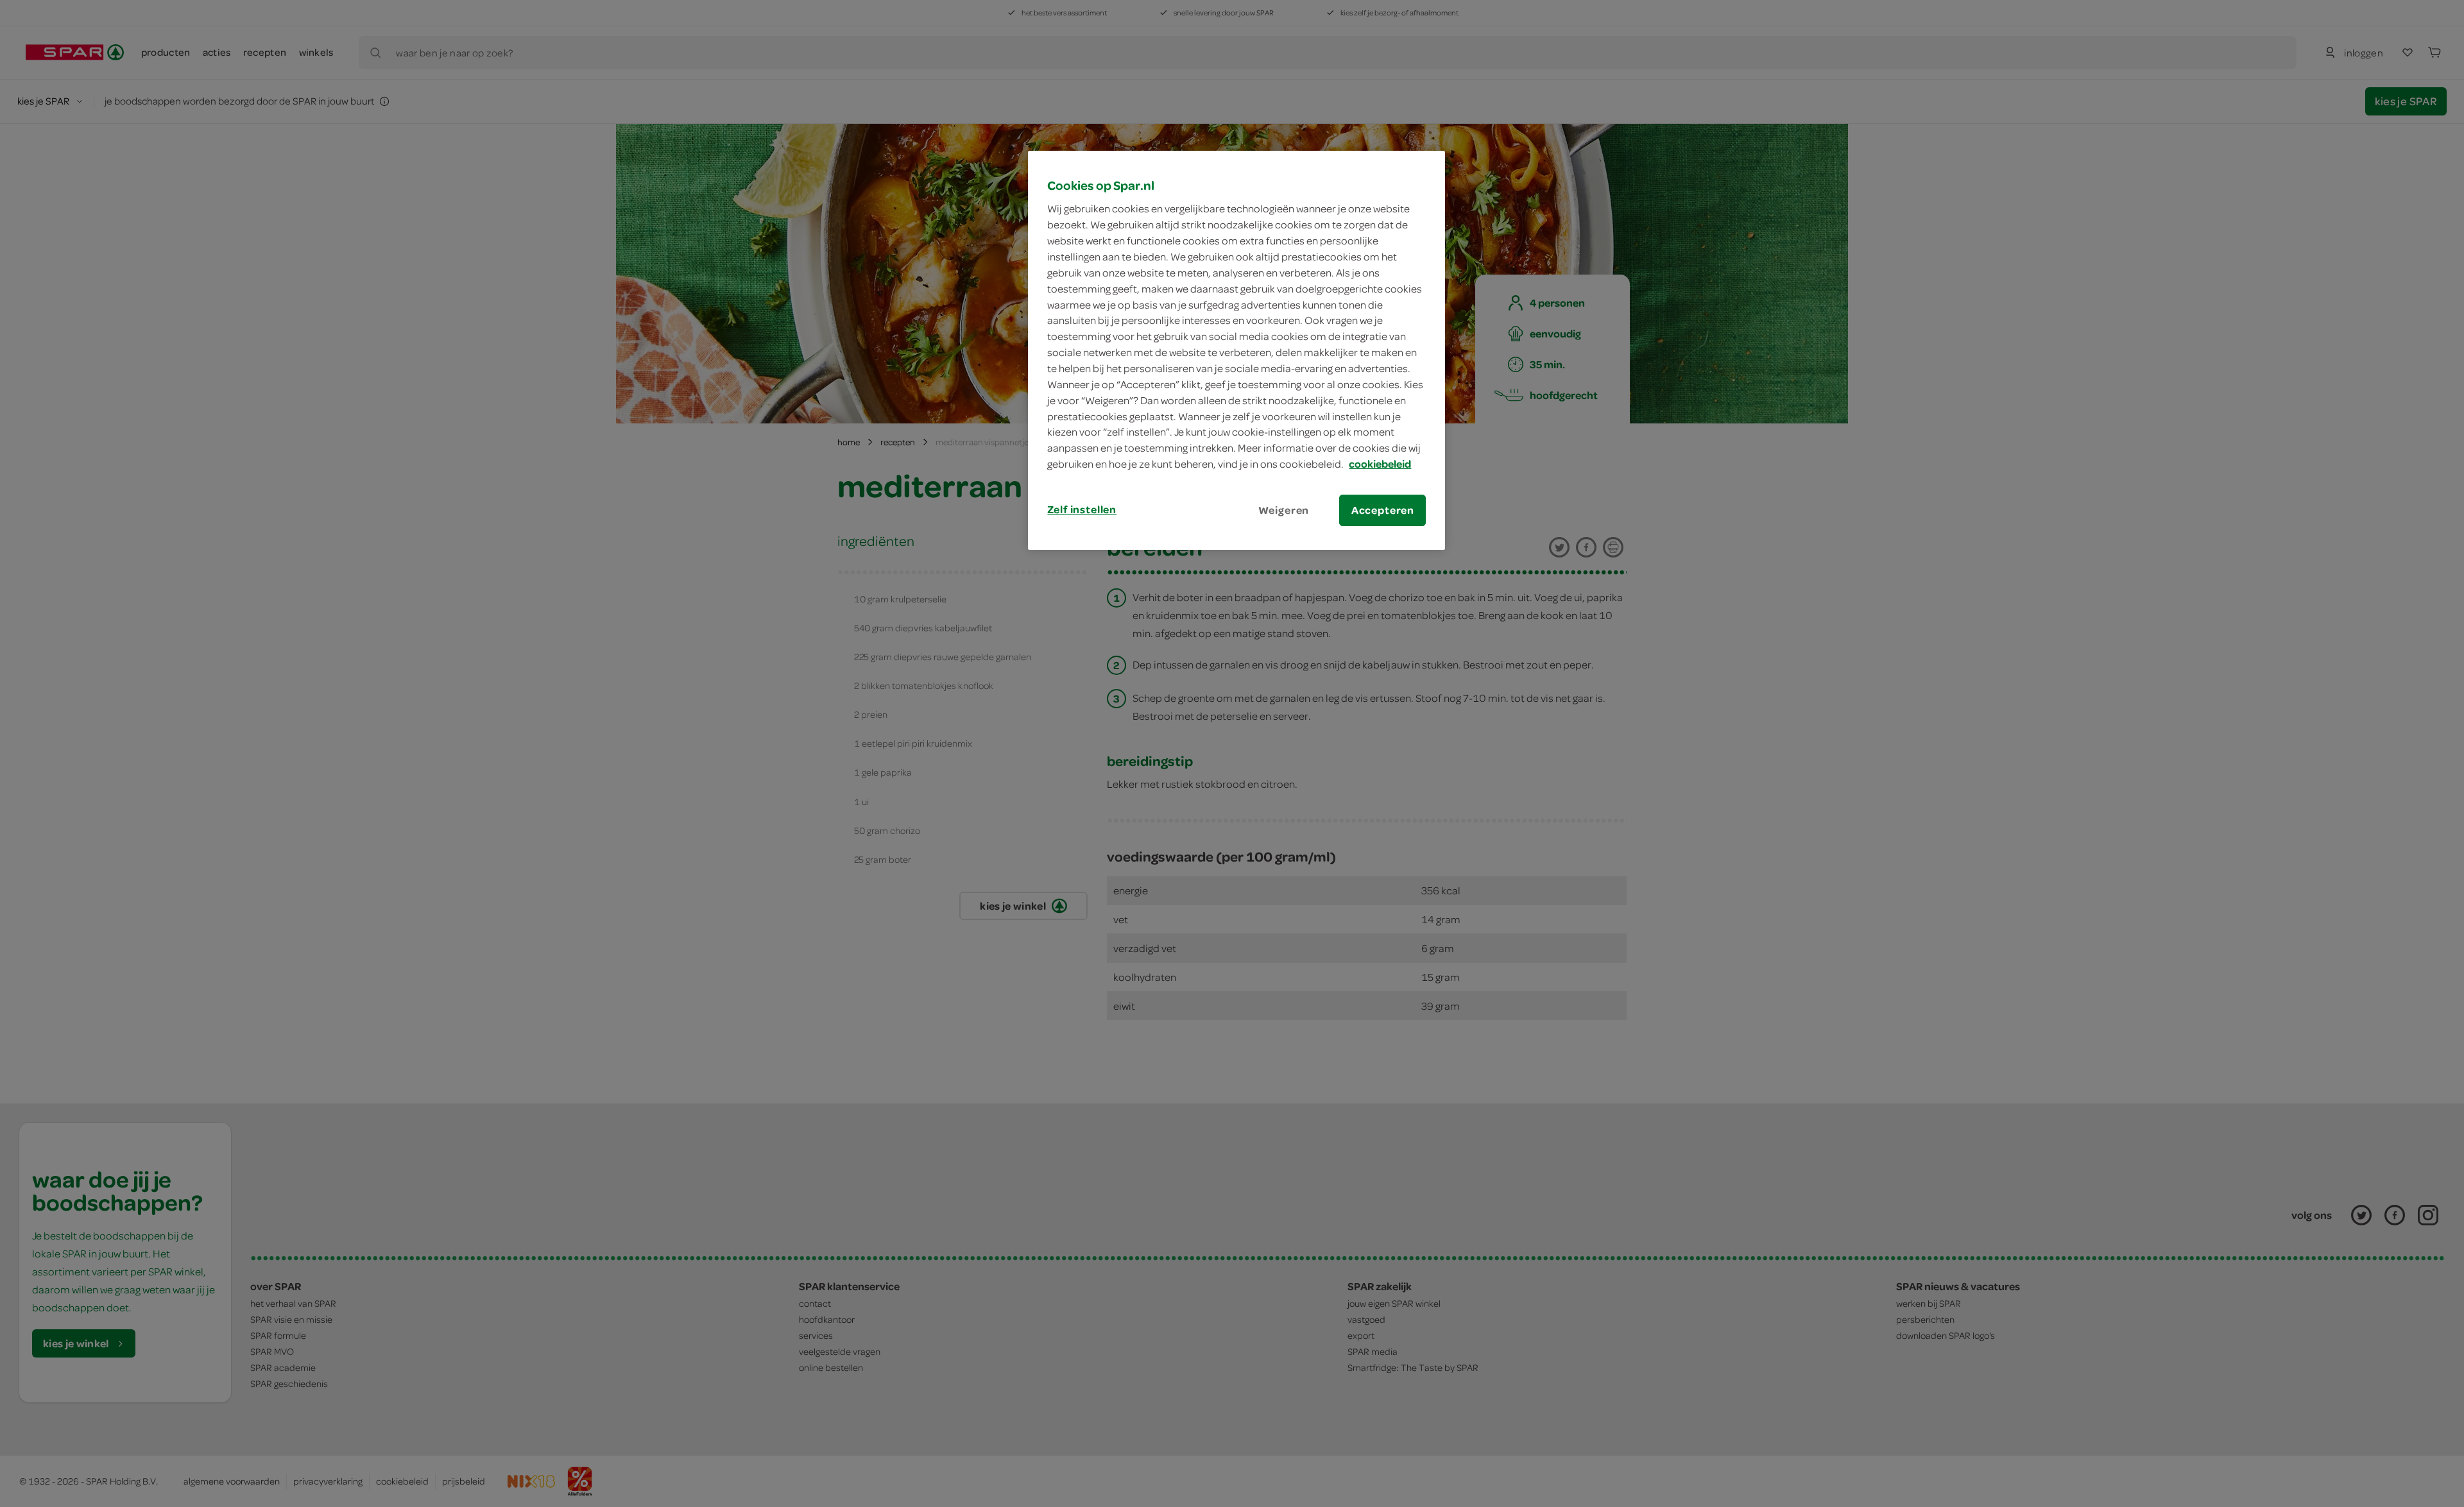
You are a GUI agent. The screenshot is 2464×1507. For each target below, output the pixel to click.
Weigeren (1284, 510)
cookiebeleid (1380, 464)
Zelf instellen (1082, 509)
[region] (1236, 350)
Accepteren (1383, 510)
